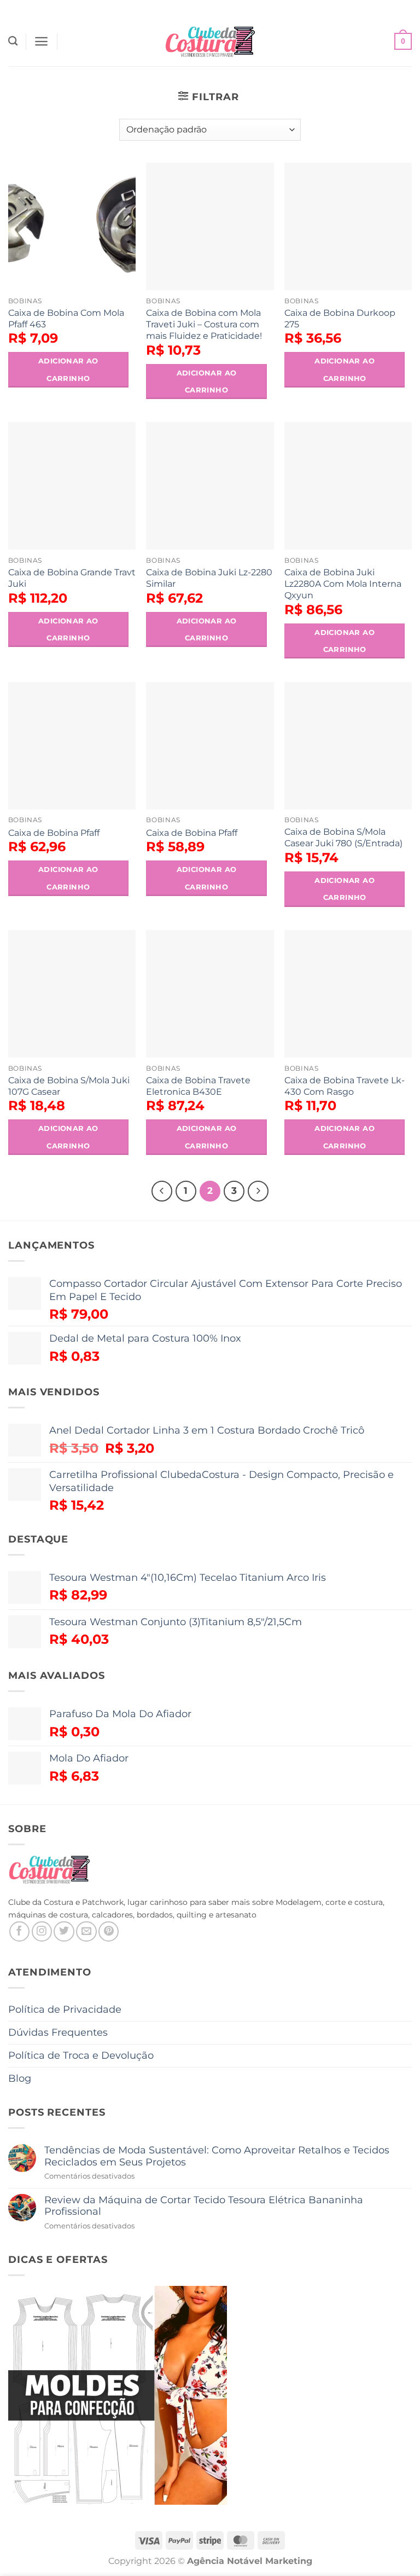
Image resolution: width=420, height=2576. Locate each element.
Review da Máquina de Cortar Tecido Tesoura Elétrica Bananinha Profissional (204, 2206)
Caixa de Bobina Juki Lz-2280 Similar (209, 578)
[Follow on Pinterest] (109, 1931)
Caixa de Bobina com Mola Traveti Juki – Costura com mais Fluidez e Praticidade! (204, 324)
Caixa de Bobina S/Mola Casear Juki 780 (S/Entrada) (343, 837)
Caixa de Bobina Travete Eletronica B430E (198, 1086)
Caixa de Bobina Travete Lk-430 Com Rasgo (345, 1086)
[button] (41, 41)
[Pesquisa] (13, 41)
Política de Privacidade (65, 2009)
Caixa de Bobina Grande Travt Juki (72, 578)
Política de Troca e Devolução (81, 2055)
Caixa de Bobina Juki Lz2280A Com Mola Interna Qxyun (343, 584)
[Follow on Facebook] (19, 1931)
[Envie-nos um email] (86, 1931)
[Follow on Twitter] (64, 1931)
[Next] (258, 1191)
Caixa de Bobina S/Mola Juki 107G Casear (69, 1086)
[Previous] (162, 1191)
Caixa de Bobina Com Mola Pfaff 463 (66, 318)
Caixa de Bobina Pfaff (54, 833)
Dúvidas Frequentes (58, 2032)
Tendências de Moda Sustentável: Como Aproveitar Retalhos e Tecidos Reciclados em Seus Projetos (217, 2156)
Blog (20, 2078)
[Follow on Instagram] (42, 1931)
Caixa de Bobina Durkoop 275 (340, 318)
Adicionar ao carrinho (68, 369)
